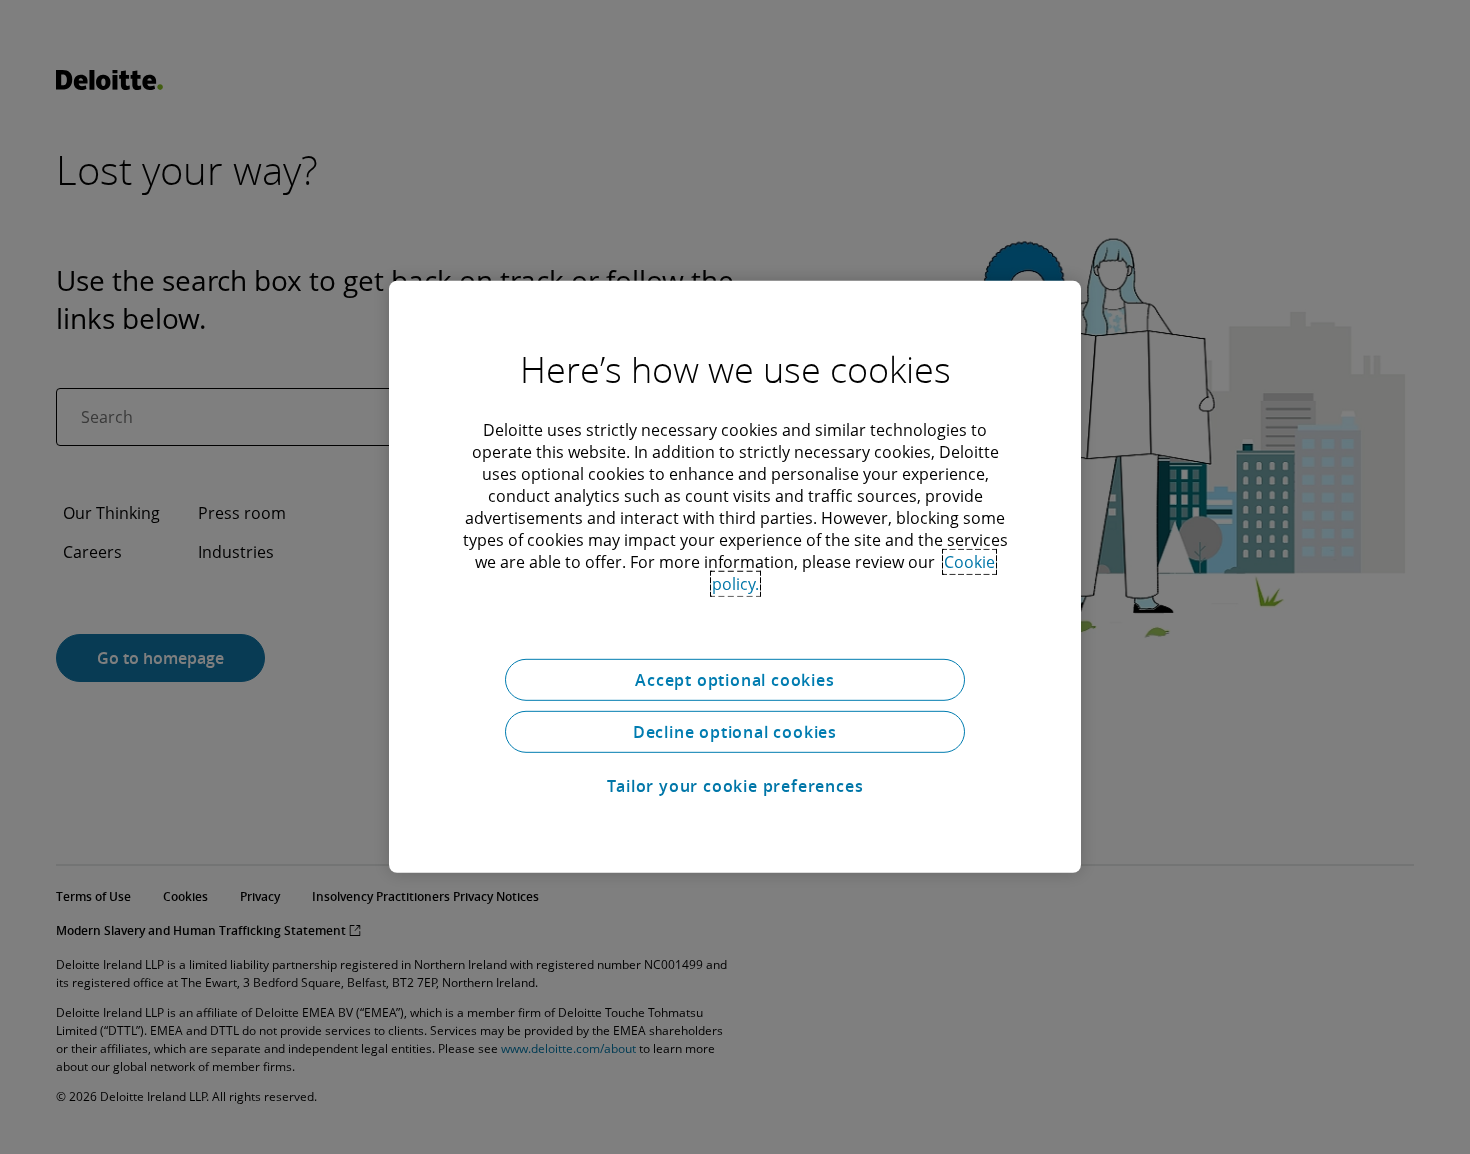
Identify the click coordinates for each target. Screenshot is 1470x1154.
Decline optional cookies (735, 732)
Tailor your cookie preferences (735, 786)
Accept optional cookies (734, 680)
